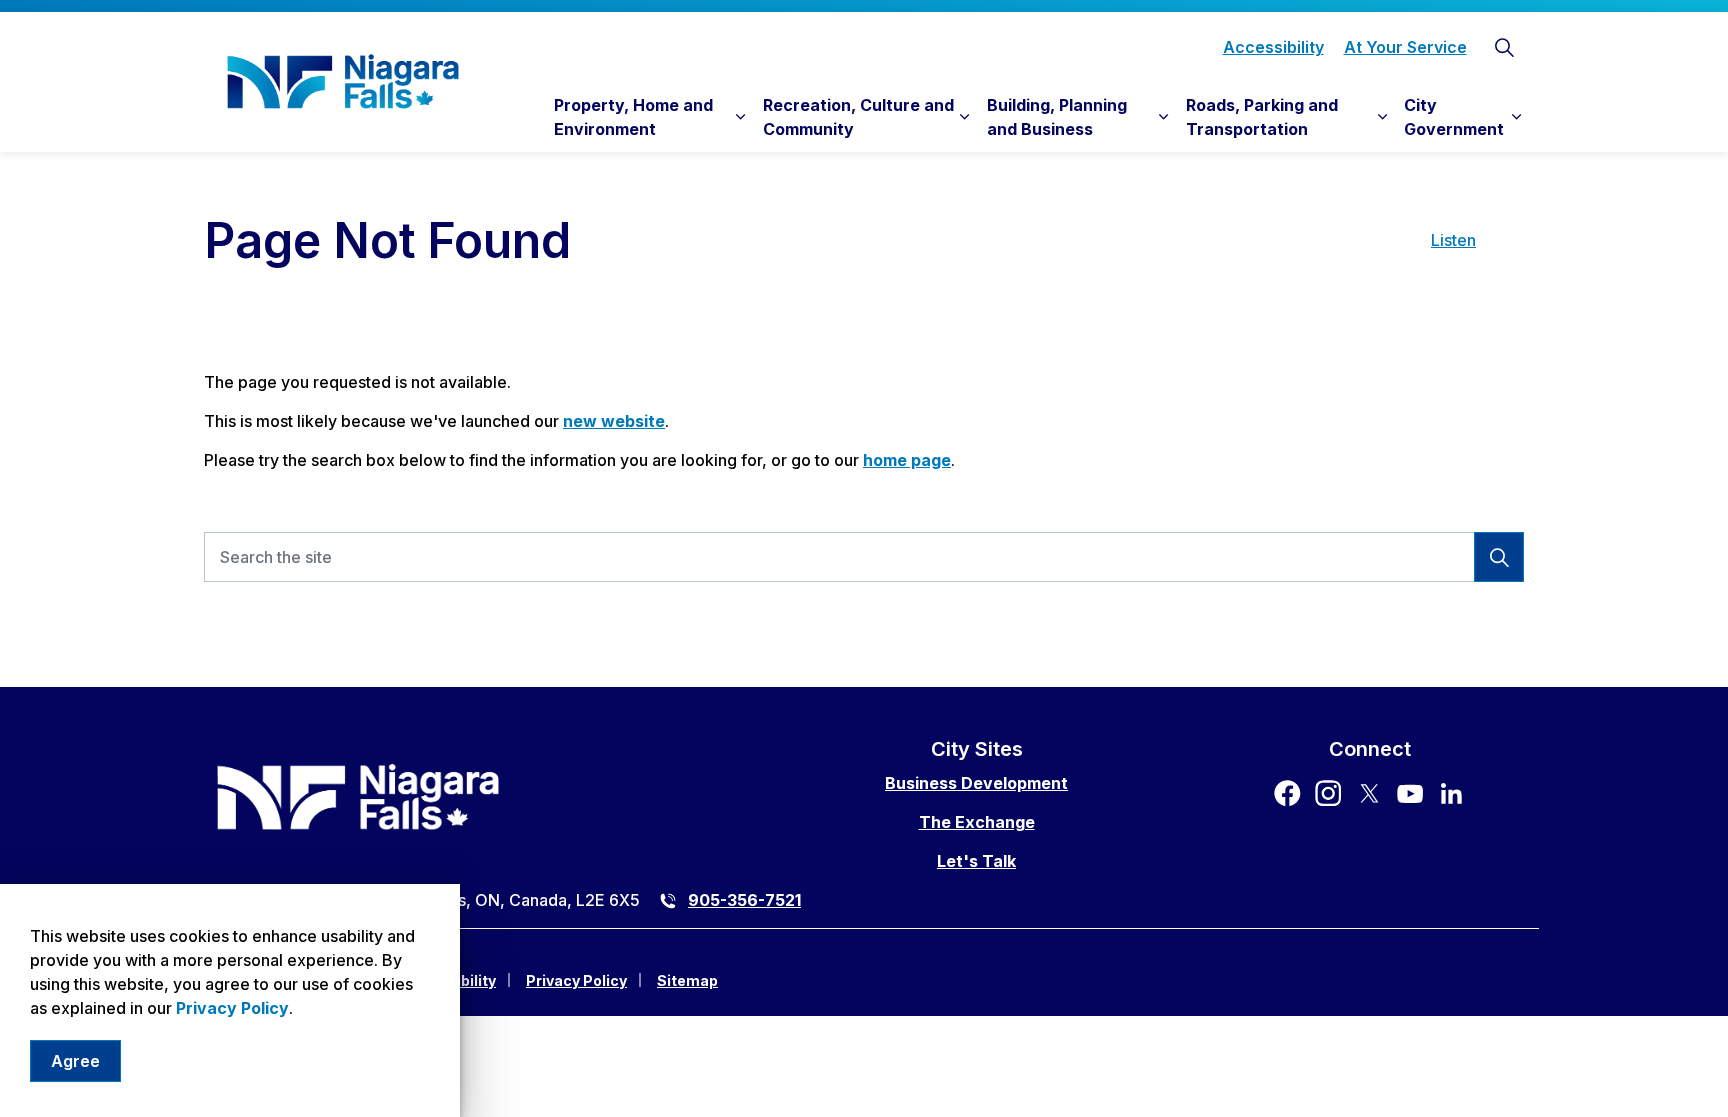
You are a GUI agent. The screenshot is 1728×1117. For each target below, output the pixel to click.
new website (614, 421)
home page (907, 460)
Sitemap (687, 980)
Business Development (976, 783)
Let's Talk (976, 861)
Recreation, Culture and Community (858, 117)
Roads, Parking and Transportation (1262, 117)
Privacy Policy (232, 1008)
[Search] (1499, 557)
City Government (1454, 117)
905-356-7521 (744, 900)
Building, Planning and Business (1057, 117)
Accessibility (1273, 47)
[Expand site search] (1504, 47)
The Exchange (977, 822)
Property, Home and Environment (633, 117)
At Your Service (1405, 47)
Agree (75, 1061)
